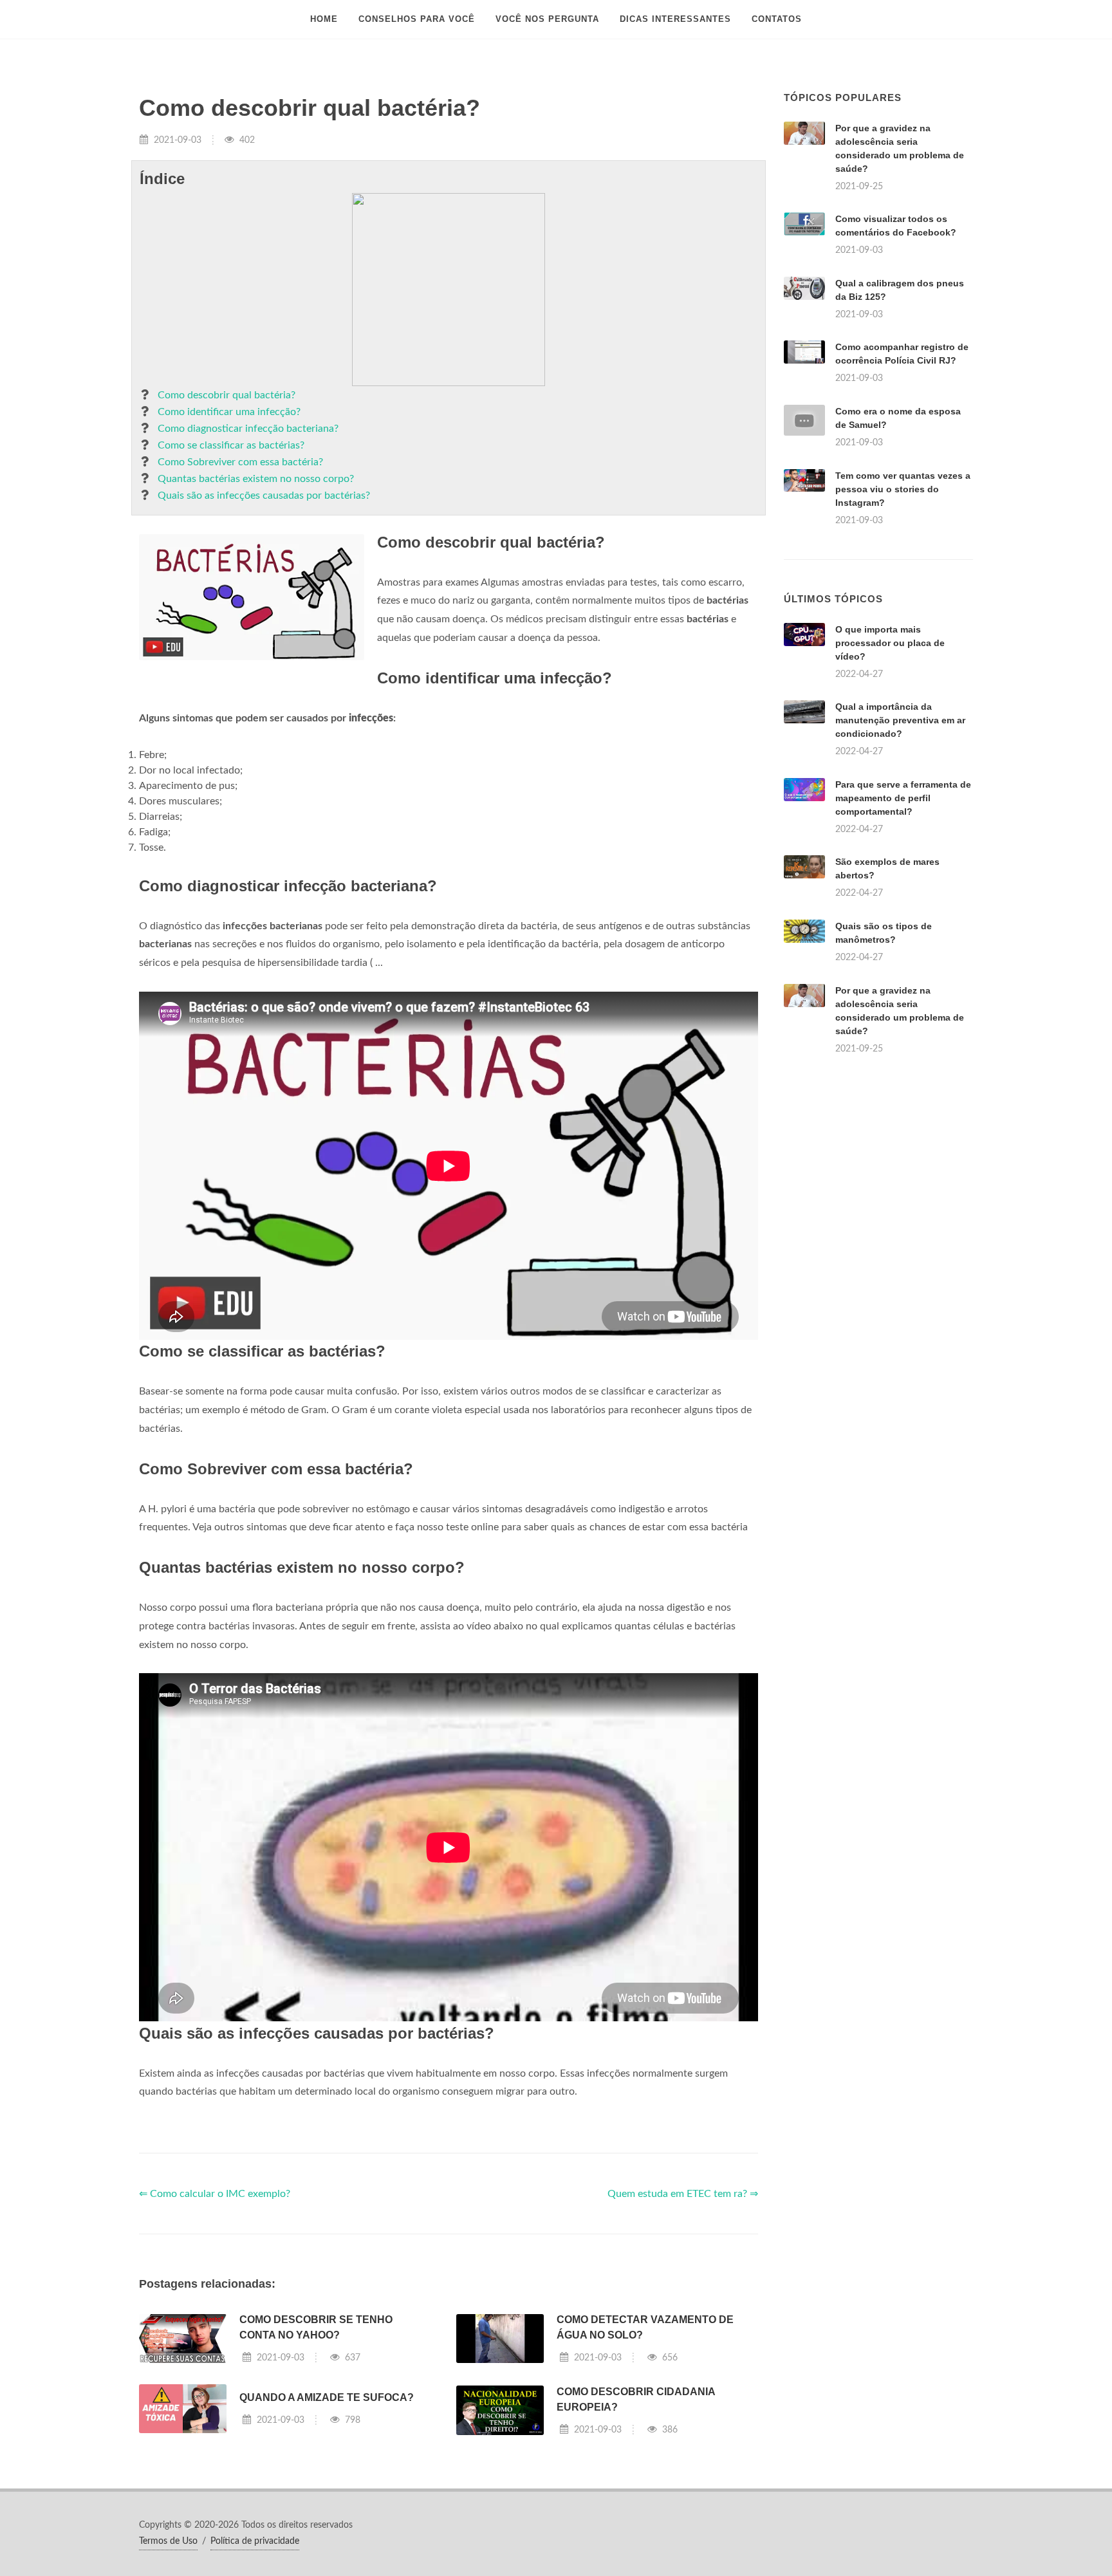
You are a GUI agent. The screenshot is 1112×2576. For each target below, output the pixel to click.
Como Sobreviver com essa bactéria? (240, 462)
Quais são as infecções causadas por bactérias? (264, 496)
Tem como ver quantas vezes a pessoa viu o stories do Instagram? (903, 489)
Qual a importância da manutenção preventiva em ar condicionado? (900, 720)
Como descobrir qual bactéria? (227, 395)
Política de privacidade (255, 2541)
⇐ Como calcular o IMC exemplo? (215, 2194)
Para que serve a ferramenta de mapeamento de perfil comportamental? (903, 798)
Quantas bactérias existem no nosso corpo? (256, 479)
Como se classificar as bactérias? (231, 445)
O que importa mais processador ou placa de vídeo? (890, 643)
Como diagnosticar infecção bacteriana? (248, 429)
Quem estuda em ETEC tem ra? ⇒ (683, 2194)
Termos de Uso (168, 2541)
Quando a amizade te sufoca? (327, 2397)
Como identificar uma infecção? (229, 412)
